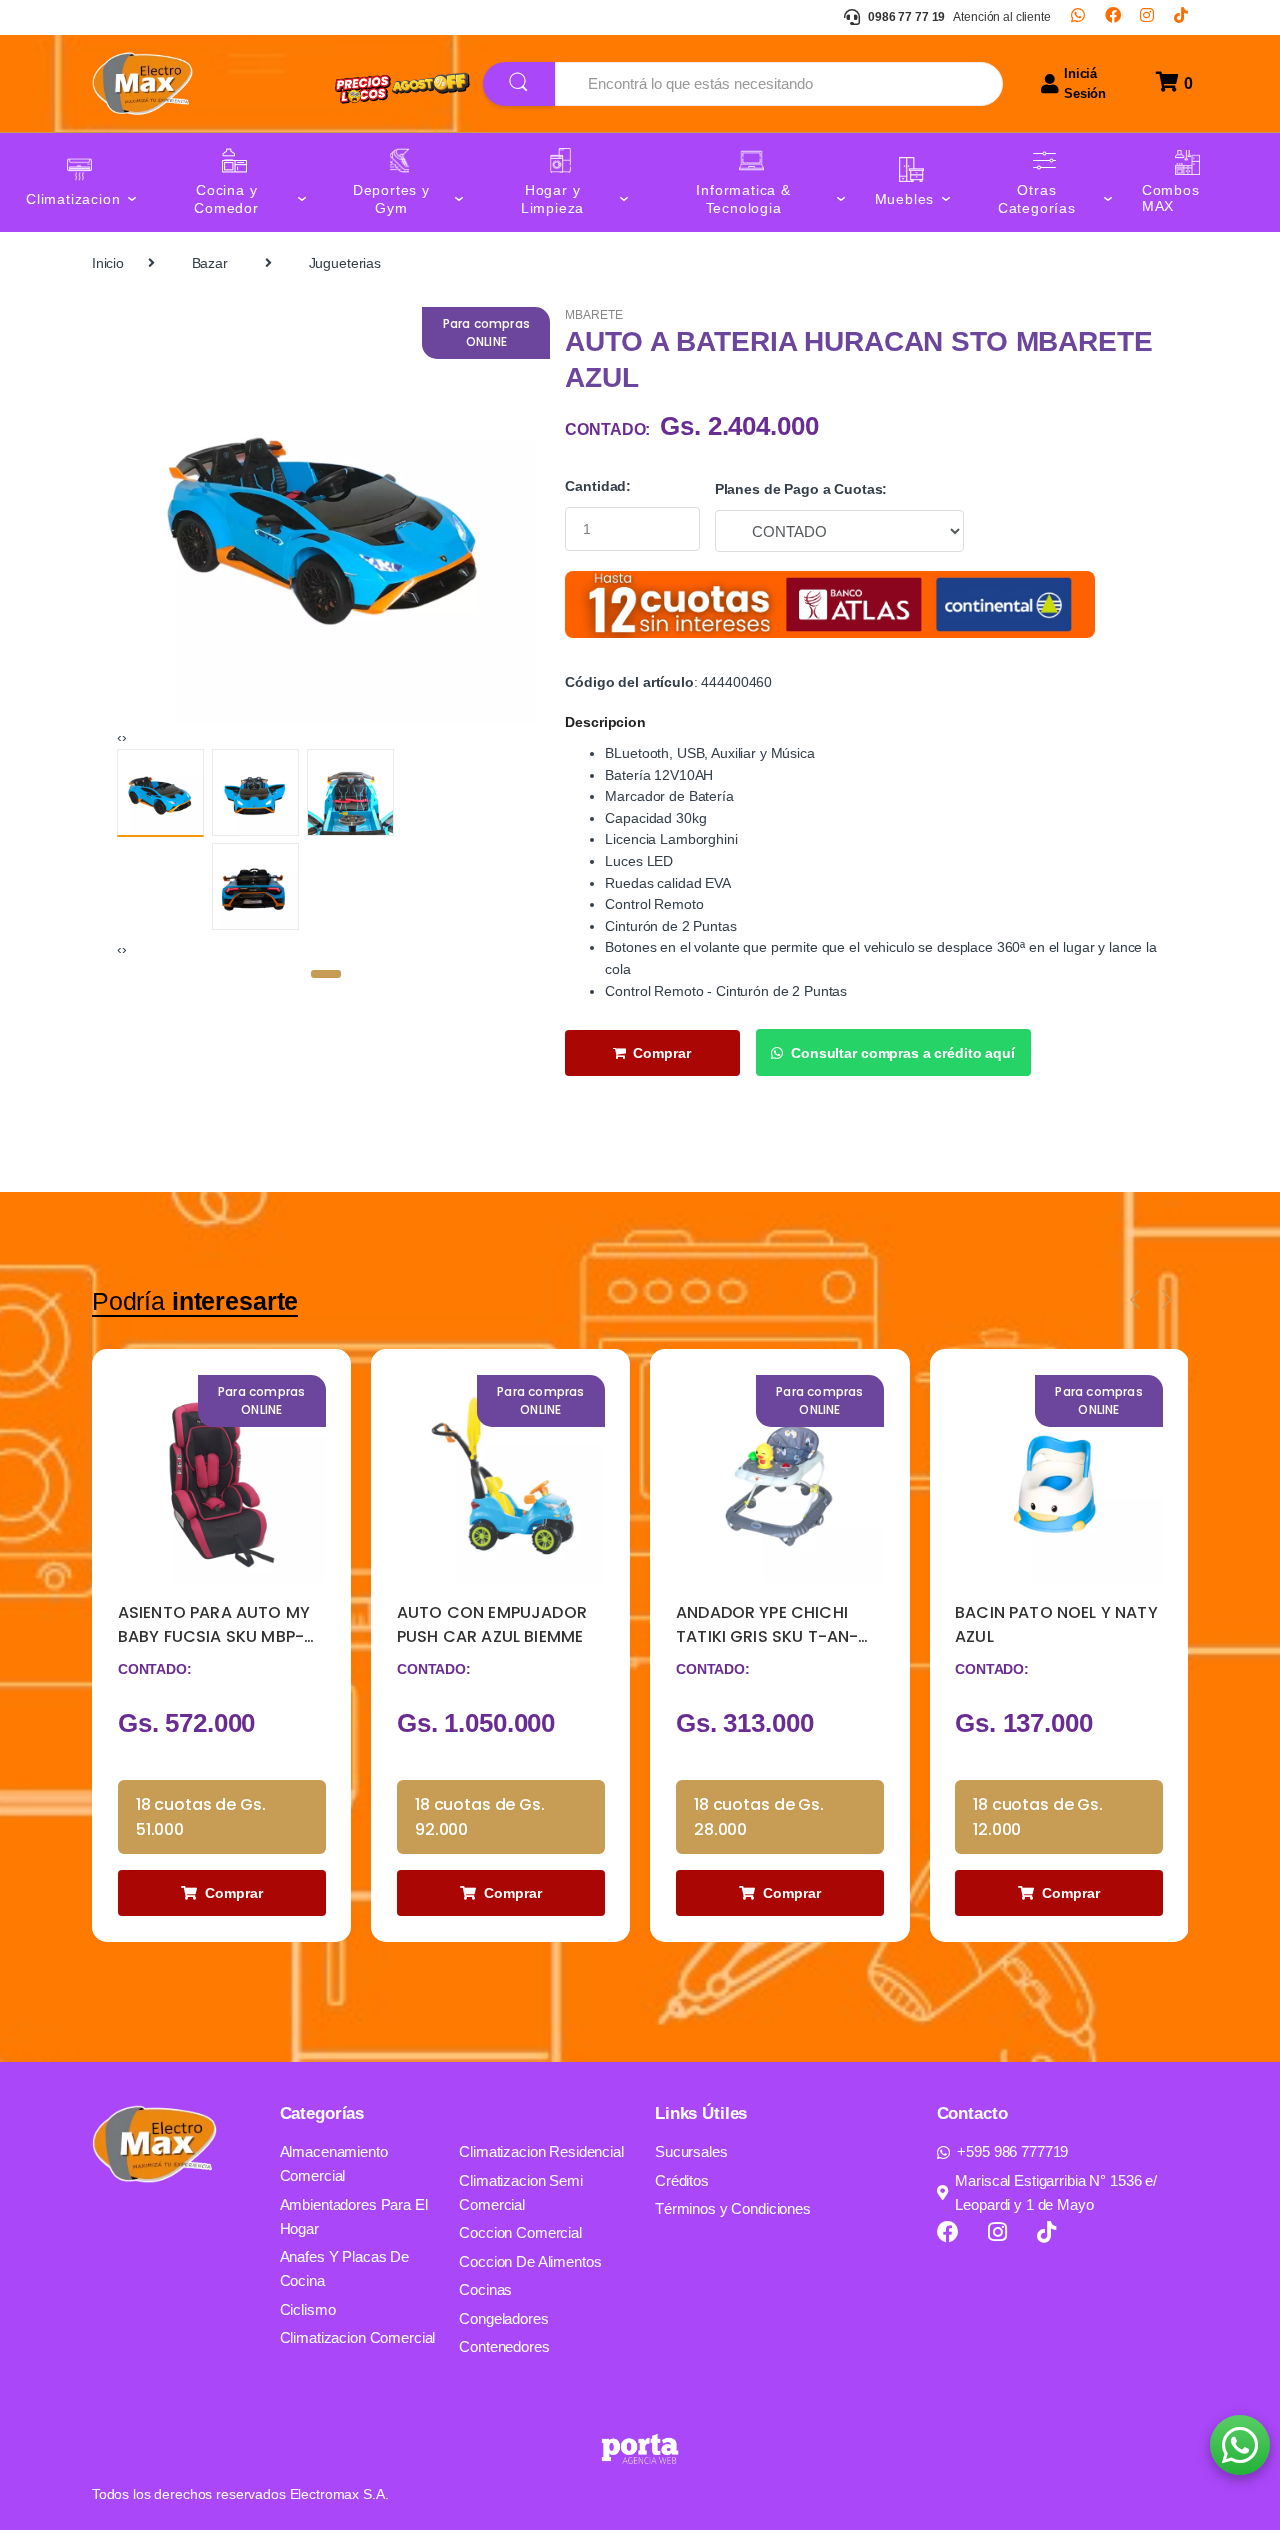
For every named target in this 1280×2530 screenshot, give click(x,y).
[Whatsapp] (1078, 17)
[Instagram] (1147, 17)
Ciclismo (308, 2309)
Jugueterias (345, 263)
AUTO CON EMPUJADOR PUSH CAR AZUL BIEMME (213, 1624)
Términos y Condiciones (733, 2208)
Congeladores (503, 2318)
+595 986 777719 (1012, 2151)
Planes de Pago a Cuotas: (801, 489)
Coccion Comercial (520, 2232)
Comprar (662, 1053)
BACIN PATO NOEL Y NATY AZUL (777, 1624)
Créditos (682, 2180)
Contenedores (504, 2346)
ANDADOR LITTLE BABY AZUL (1043, 1624)
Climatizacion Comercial (358, 2337)
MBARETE (593, 315)
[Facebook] (1113, 17)
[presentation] (119, 737)
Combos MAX (1171, 198)
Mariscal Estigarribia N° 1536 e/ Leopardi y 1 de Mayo (1056, 2192)
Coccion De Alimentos (530, 2261)
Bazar (210, 263)
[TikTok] (1181, 17)
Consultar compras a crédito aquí (903, 1053)
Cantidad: (598, 486)
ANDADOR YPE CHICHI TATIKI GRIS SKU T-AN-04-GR (488, 1625)
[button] (326, 974)
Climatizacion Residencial (541, 2151)
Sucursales (691, 2151)
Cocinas (485, 2289)
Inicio (108, 263)
